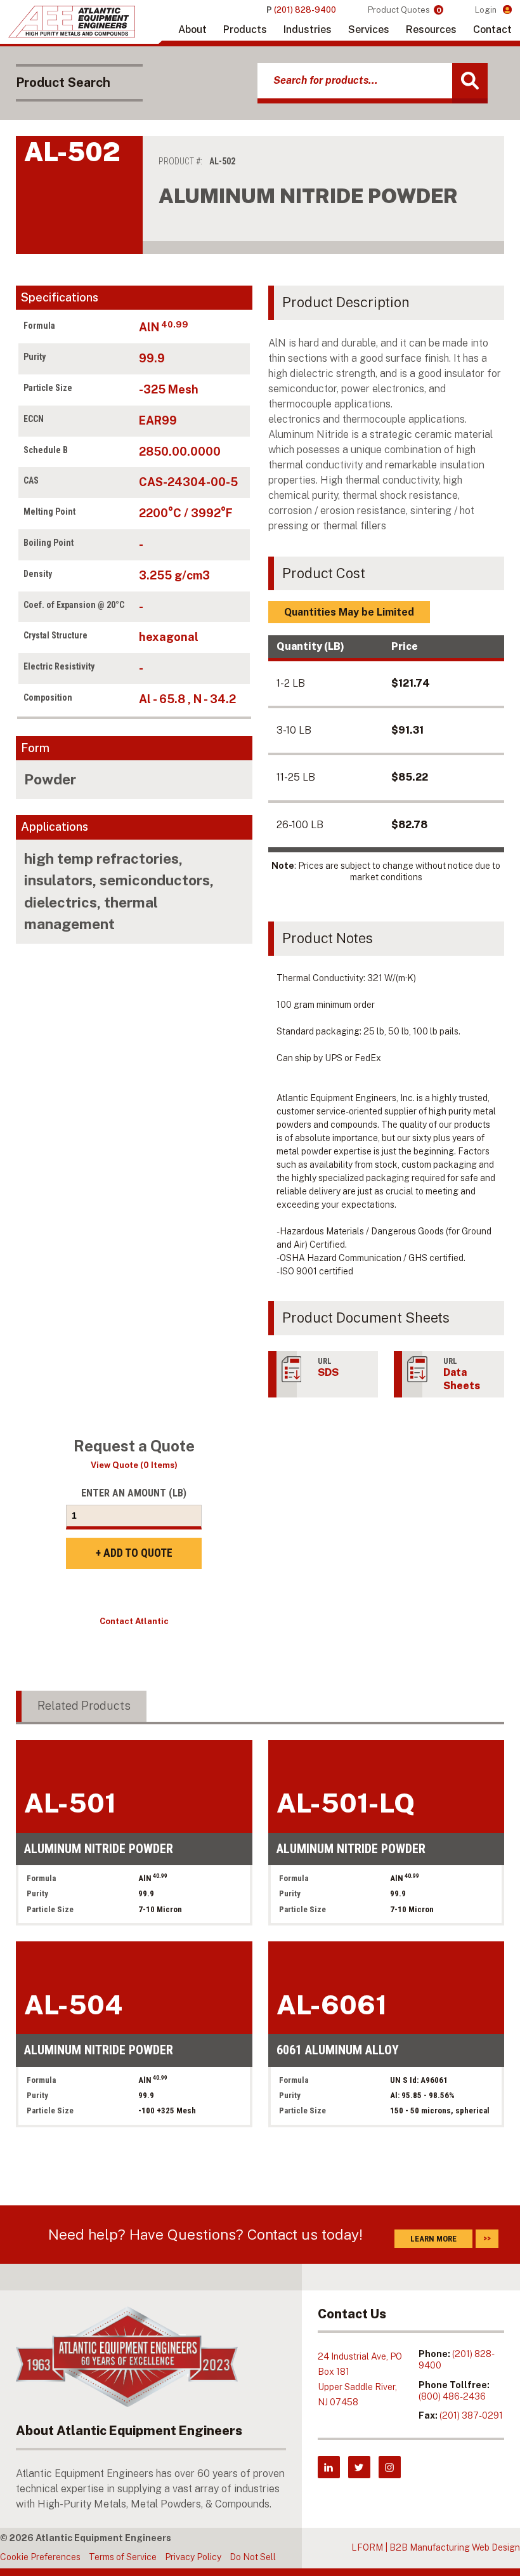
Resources (431, 30)
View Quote (134, 1465)
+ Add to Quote (134, 1553)
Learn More (433, 2239)
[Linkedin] (329, 2467)
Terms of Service (123, 2557)
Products (245, 30)
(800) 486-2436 (452, 2396)
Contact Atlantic (134, 1621)
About (192, 30)
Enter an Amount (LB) (134, 1493)
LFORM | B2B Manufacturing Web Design (436, 2547)
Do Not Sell (253, 2557)
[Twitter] (359, 2467)
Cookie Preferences (40, 2557)
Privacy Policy (193, 2557)
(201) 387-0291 (471, 2415)
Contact (492, 30)
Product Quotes (405, 10)
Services (369, 30)
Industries (308, 30)
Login (487, 10)
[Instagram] (390, 2467)
